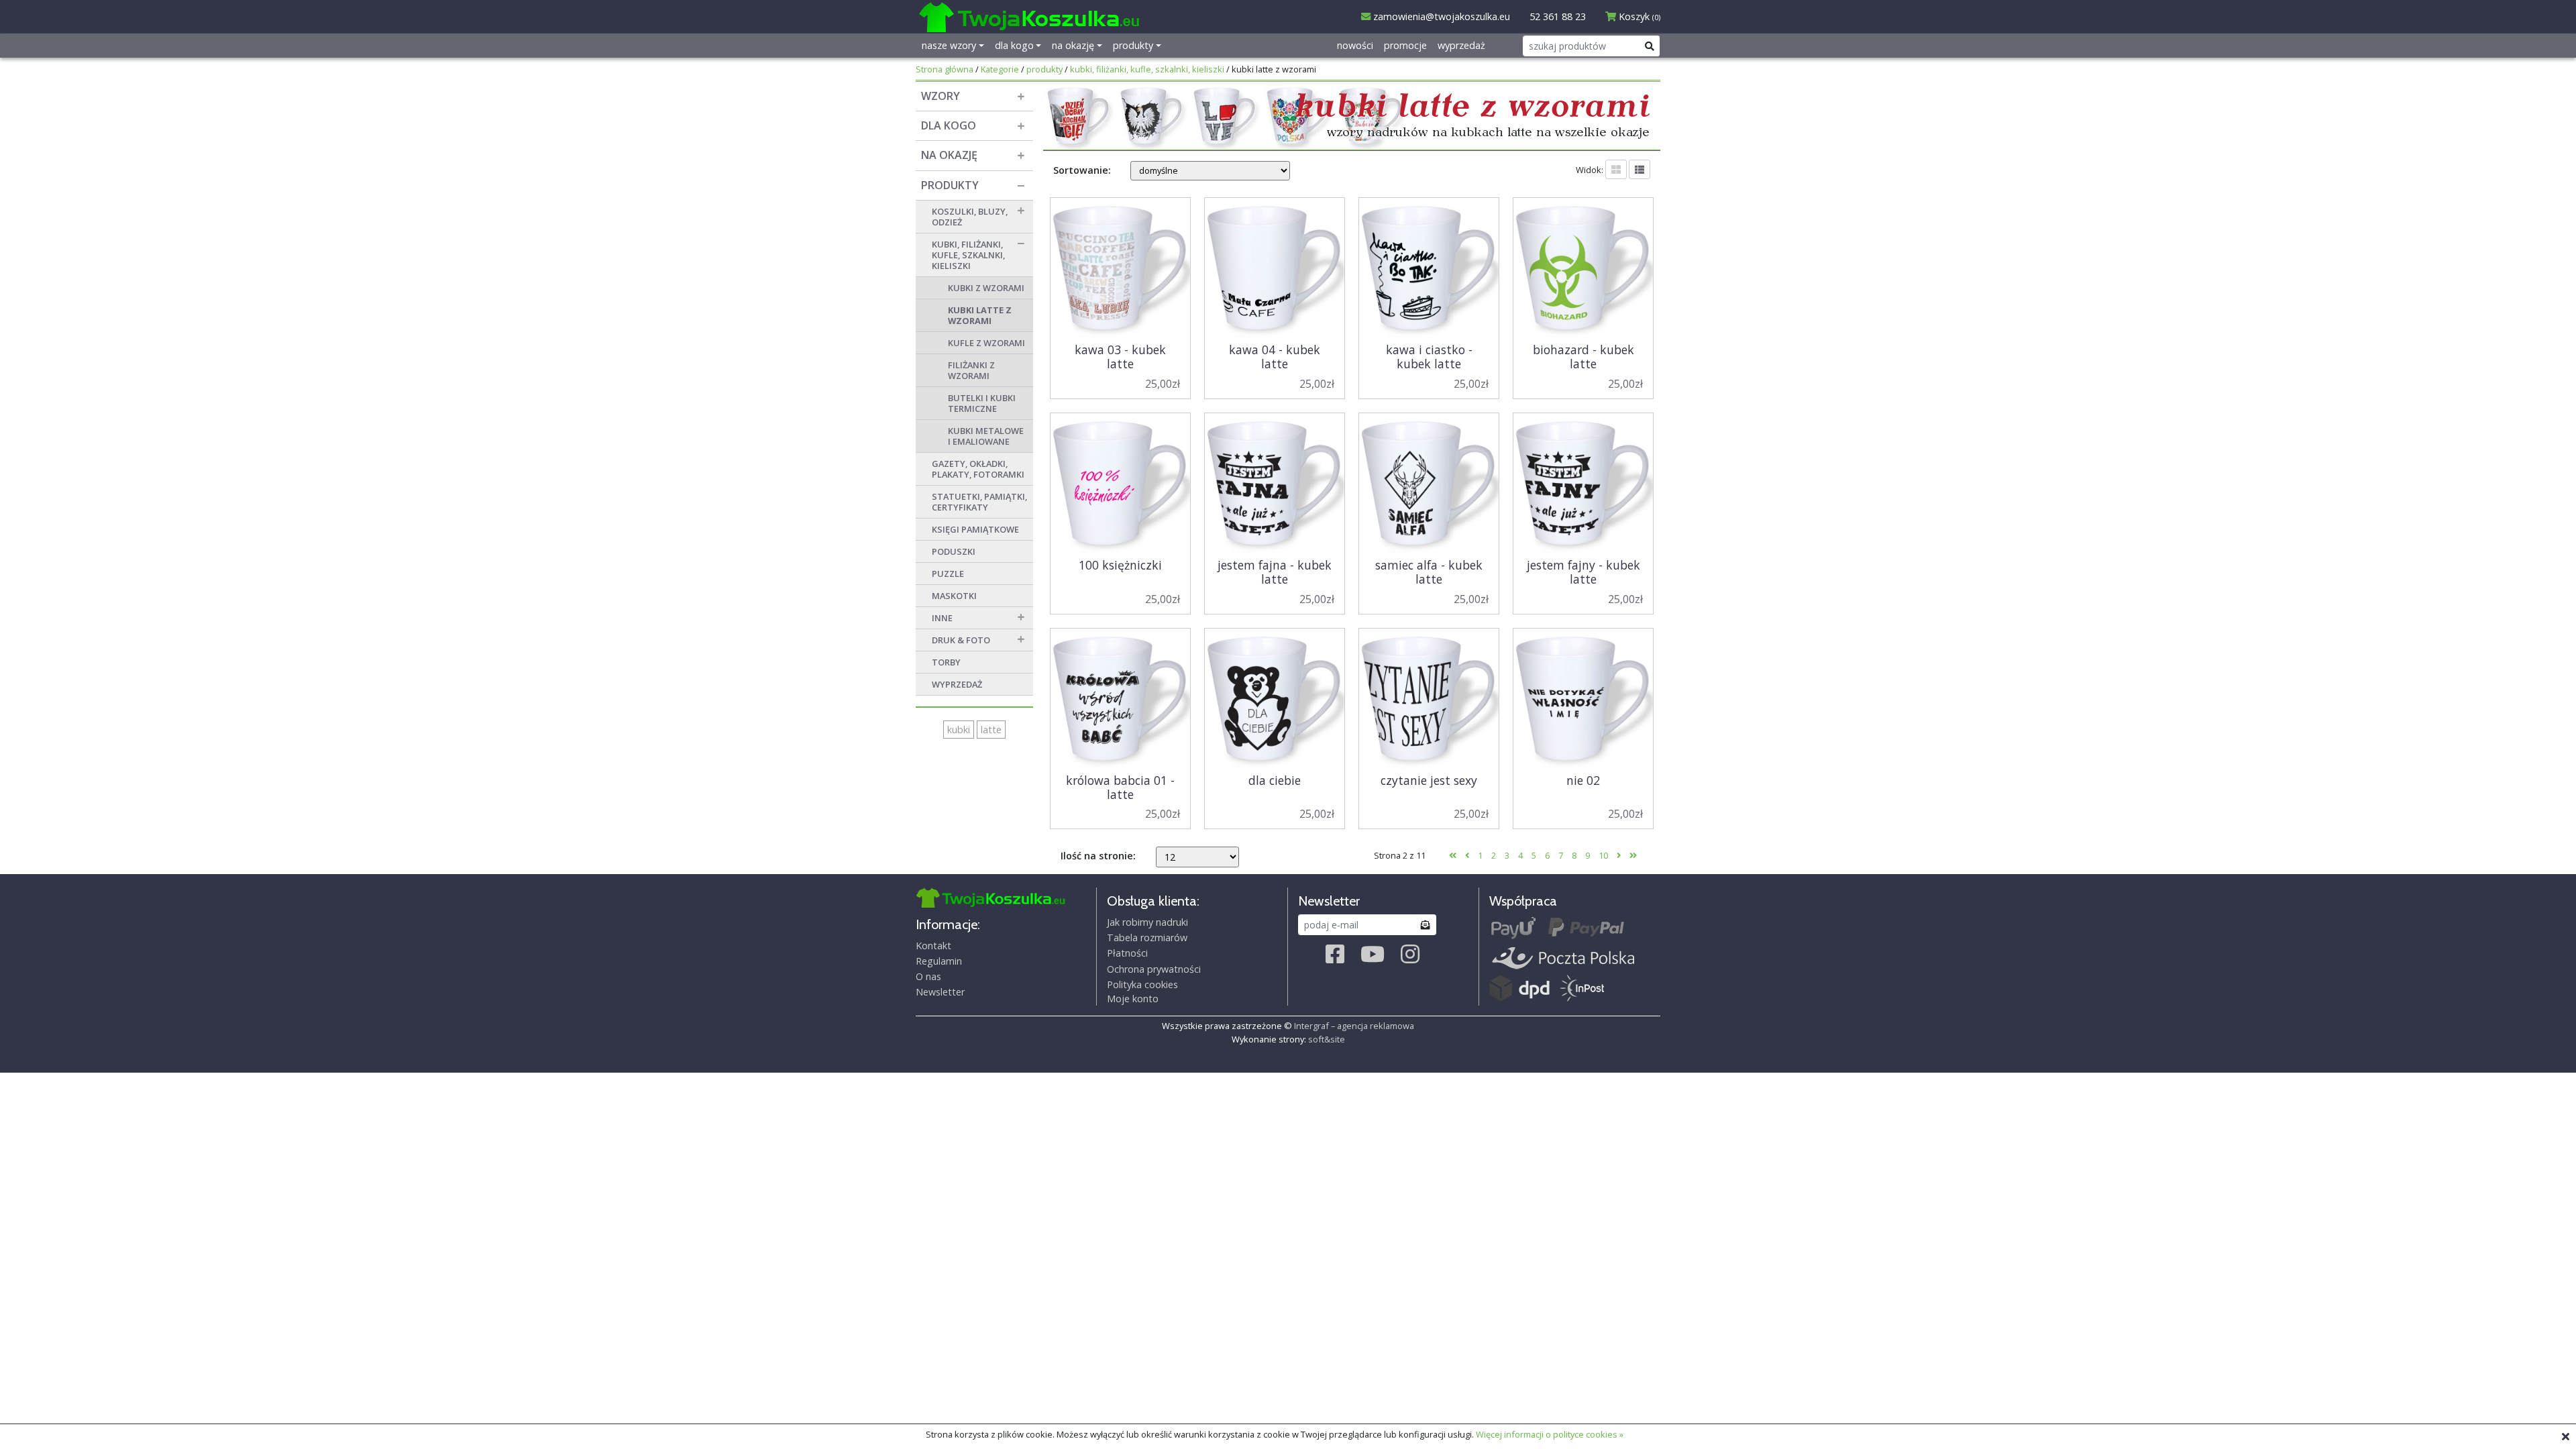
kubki (959, 730)
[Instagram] (1410, 954)
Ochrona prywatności (1154, 969)
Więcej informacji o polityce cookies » (1550, 1434)
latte (991, 730)
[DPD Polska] (1519, 988)
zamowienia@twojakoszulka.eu (1440, 16)
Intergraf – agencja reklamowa (1354, 1026)
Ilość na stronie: (1098, 856)
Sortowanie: (1082, 170)
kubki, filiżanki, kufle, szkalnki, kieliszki (1147, 69)
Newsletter (940, 992)
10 (1603, 855)
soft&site (1327, 1039)
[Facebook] (1335, 954)
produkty (1044, 69)
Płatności (1127, 953)
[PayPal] (1586, 929)
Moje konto (1133, 999)
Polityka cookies (1142, 984)
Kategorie (1000, 69)
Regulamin (939, 961)
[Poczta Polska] (1563, 958)
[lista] (1640, 169)
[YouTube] (1373, 954)
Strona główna (945, 69)
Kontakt (933, 946)
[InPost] (1582, 988)
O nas (928, 976)
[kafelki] (1616, 169)
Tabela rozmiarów (1147, 937)
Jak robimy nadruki (1147, 922)
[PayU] (1514, 929)
